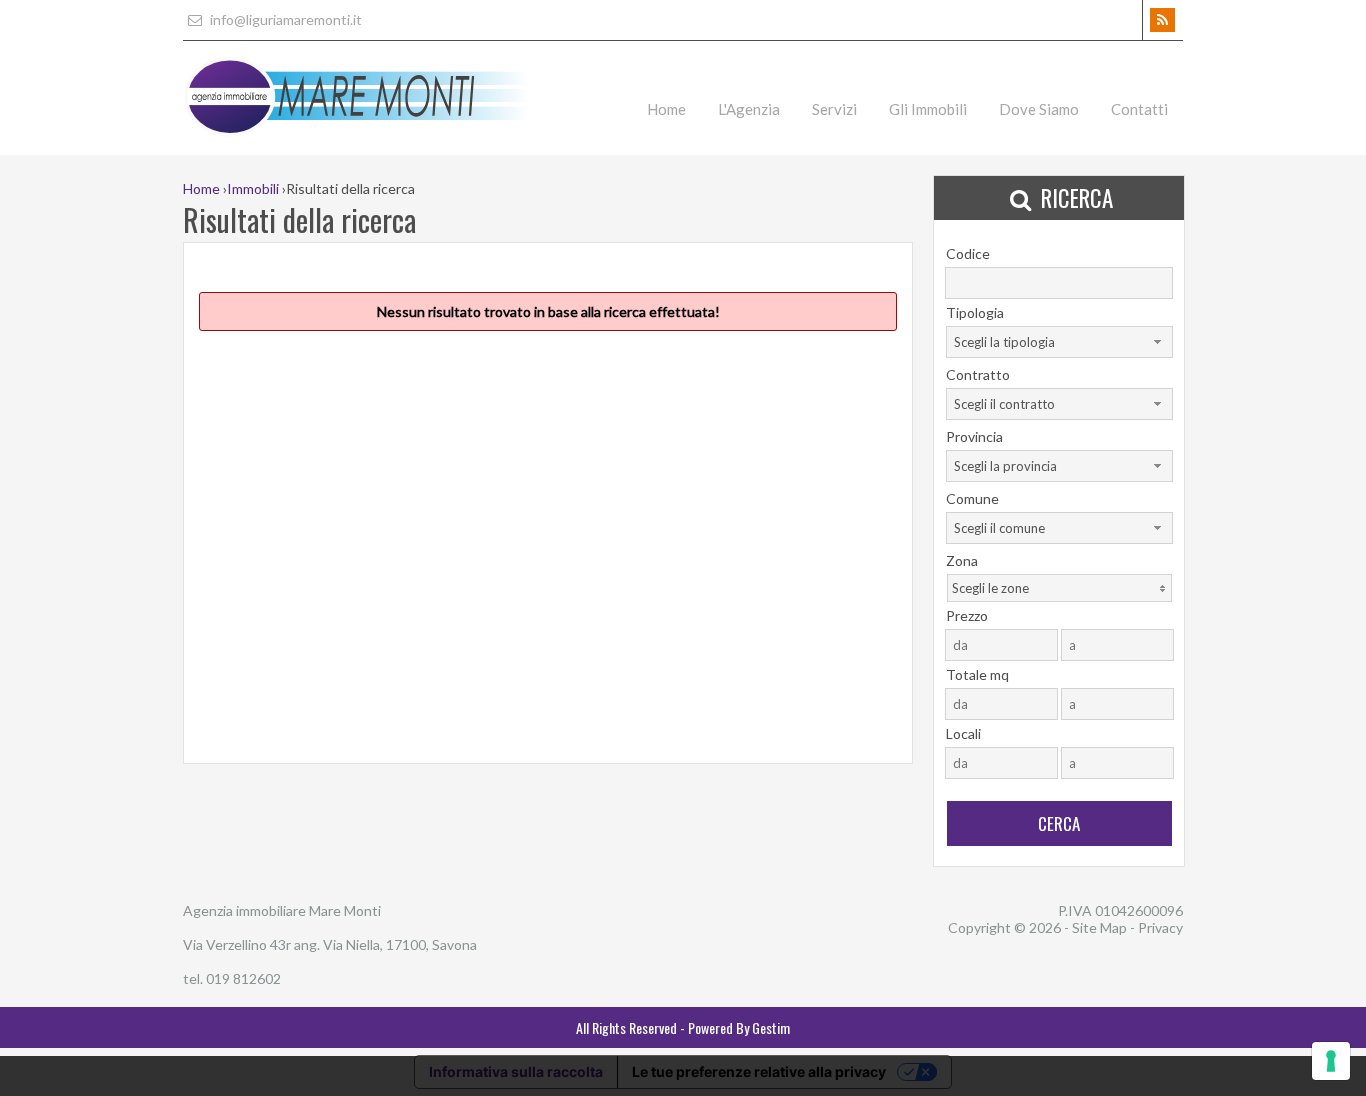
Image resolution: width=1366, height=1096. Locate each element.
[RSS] (1162, 20)
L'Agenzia (749, 109)
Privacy (1160, 927)
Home (666, 109)
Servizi (834, 109)
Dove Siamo (1039, 109)
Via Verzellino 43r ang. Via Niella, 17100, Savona (330, 944)
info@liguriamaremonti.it (284, 19)
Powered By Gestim (739, 1027)
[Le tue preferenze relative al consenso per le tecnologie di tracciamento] (1331, 1061)
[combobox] (1059, 342)
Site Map (1099, 927)
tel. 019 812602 (232, 978)
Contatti (1139, 109)
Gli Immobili (928, 109)
